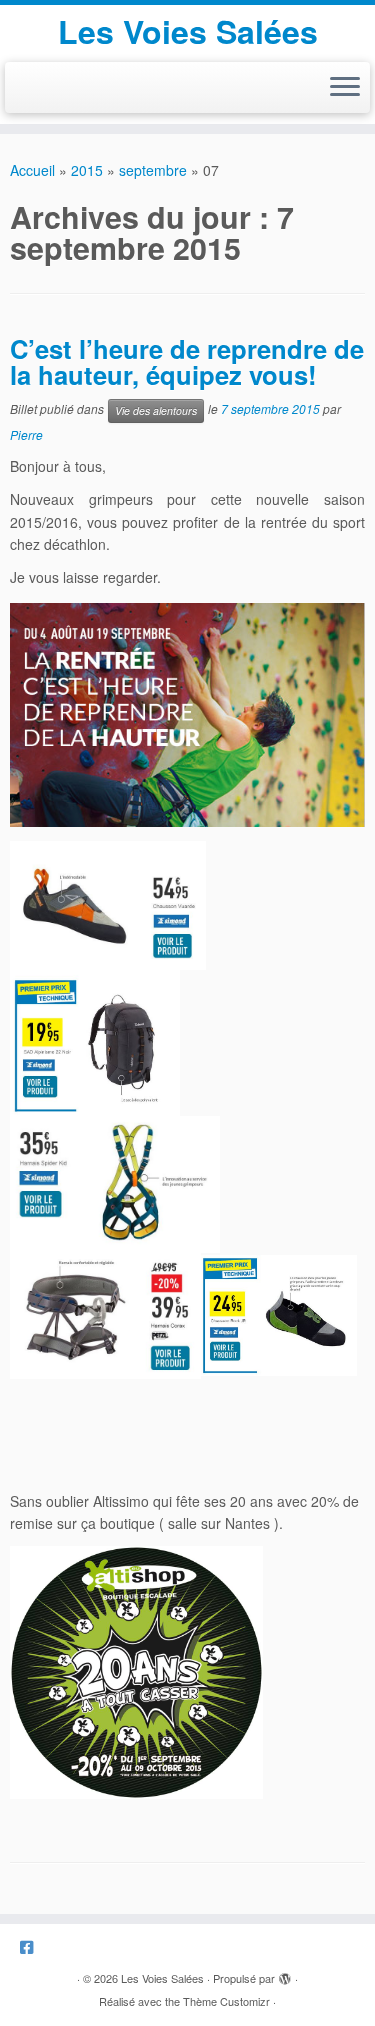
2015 (87, 170)
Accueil (32, 170)
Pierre (26, 434)
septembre (153, 170)
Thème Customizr (226, 2001)
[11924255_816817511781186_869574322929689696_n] (136, 1670)
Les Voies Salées (188, 31)
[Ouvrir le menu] (345, 88)
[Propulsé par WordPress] (285, 1974)
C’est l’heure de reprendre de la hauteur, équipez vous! (187, 361)
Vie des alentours (156, 410)
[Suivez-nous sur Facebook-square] (31, 1946)
